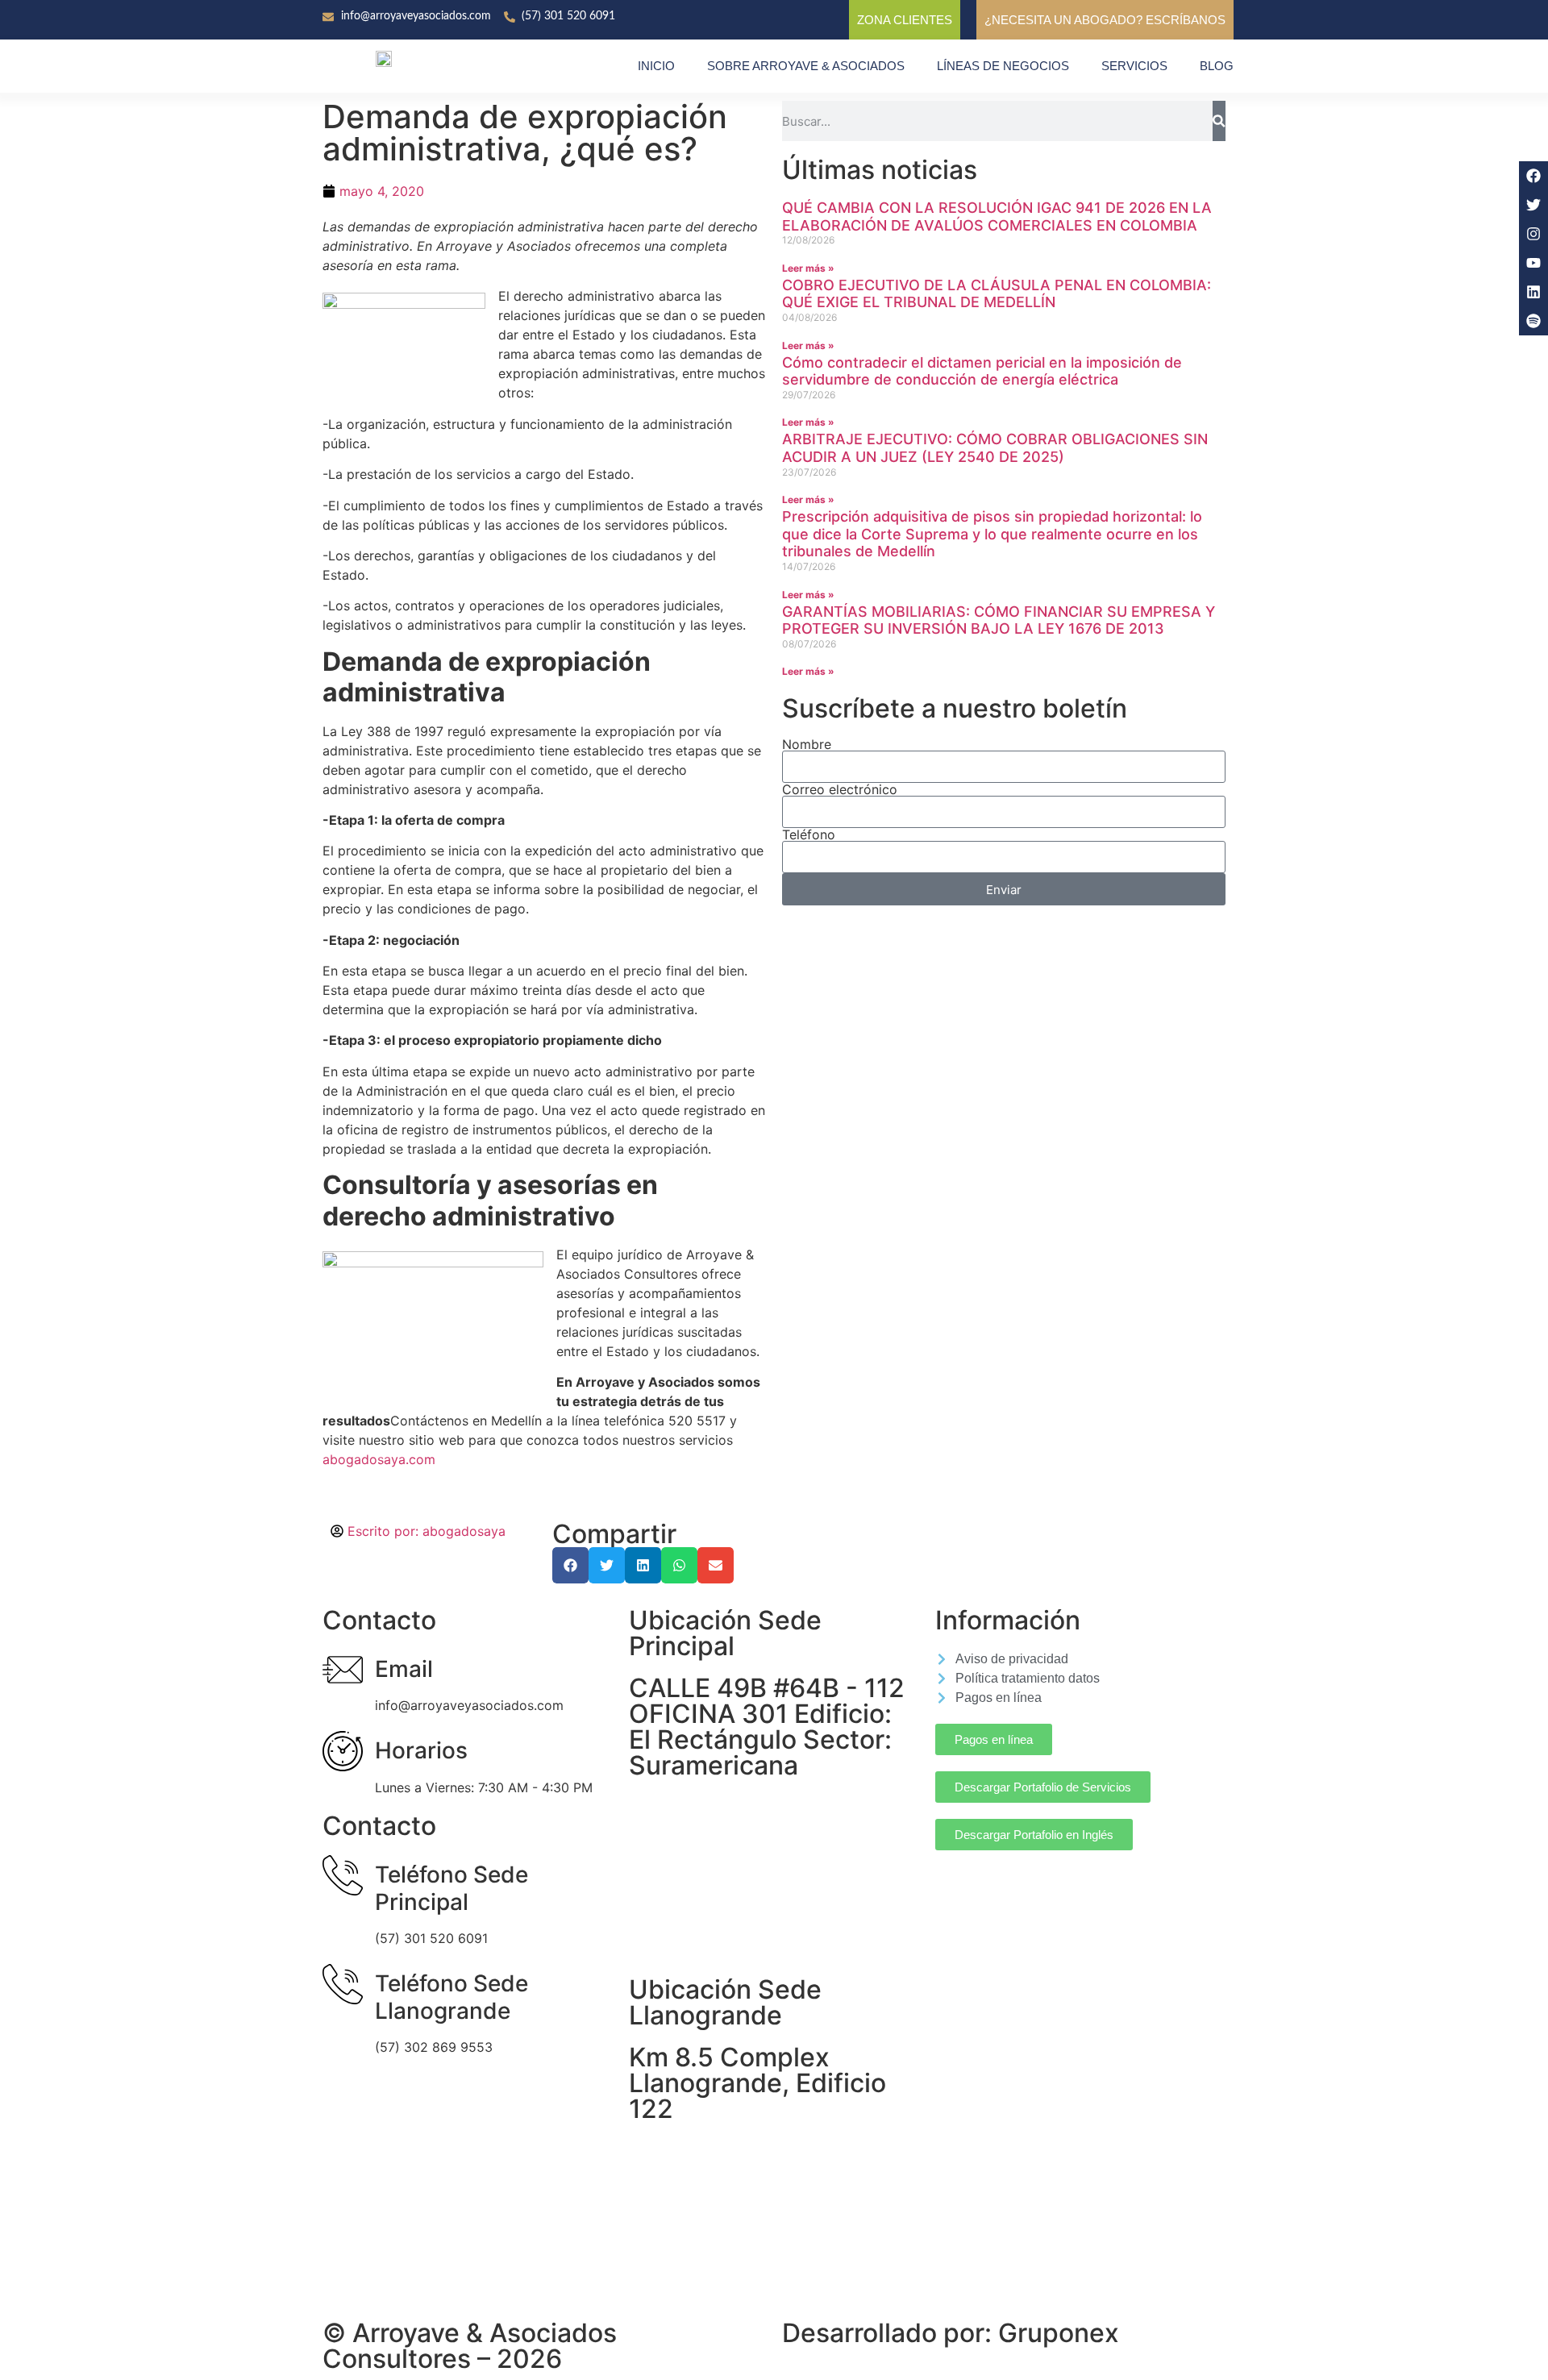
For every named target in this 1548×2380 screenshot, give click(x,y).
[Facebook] (1533, 176)
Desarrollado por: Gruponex (951, 2333)
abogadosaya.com (379, 1459)
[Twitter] (1533, 205)
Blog (1217, 66)
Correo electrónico (840, 789)
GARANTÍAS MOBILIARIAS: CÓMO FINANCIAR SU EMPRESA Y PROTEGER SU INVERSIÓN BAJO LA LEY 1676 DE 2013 (999, 620)
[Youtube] (1533, 263)
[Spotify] (1533, 321)
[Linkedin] (1533, 292)
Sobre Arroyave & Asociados (806, 66)
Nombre (807, 744)
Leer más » (808, 268)
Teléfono (809, 834)
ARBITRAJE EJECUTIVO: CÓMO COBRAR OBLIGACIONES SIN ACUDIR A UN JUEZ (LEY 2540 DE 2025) (995, 448)
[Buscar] (1219, 121)
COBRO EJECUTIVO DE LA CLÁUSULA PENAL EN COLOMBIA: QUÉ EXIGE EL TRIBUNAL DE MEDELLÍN (997, 294)
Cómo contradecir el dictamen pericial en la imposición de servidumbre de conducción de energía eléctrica (982, 371)
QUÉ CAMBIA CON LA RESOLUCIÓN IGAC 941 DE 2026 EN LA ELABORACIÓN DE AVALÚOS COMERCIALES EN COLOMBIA (997, 216)
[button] (570, 1565)
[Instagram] (1533, 234)
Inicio (656, 66)
